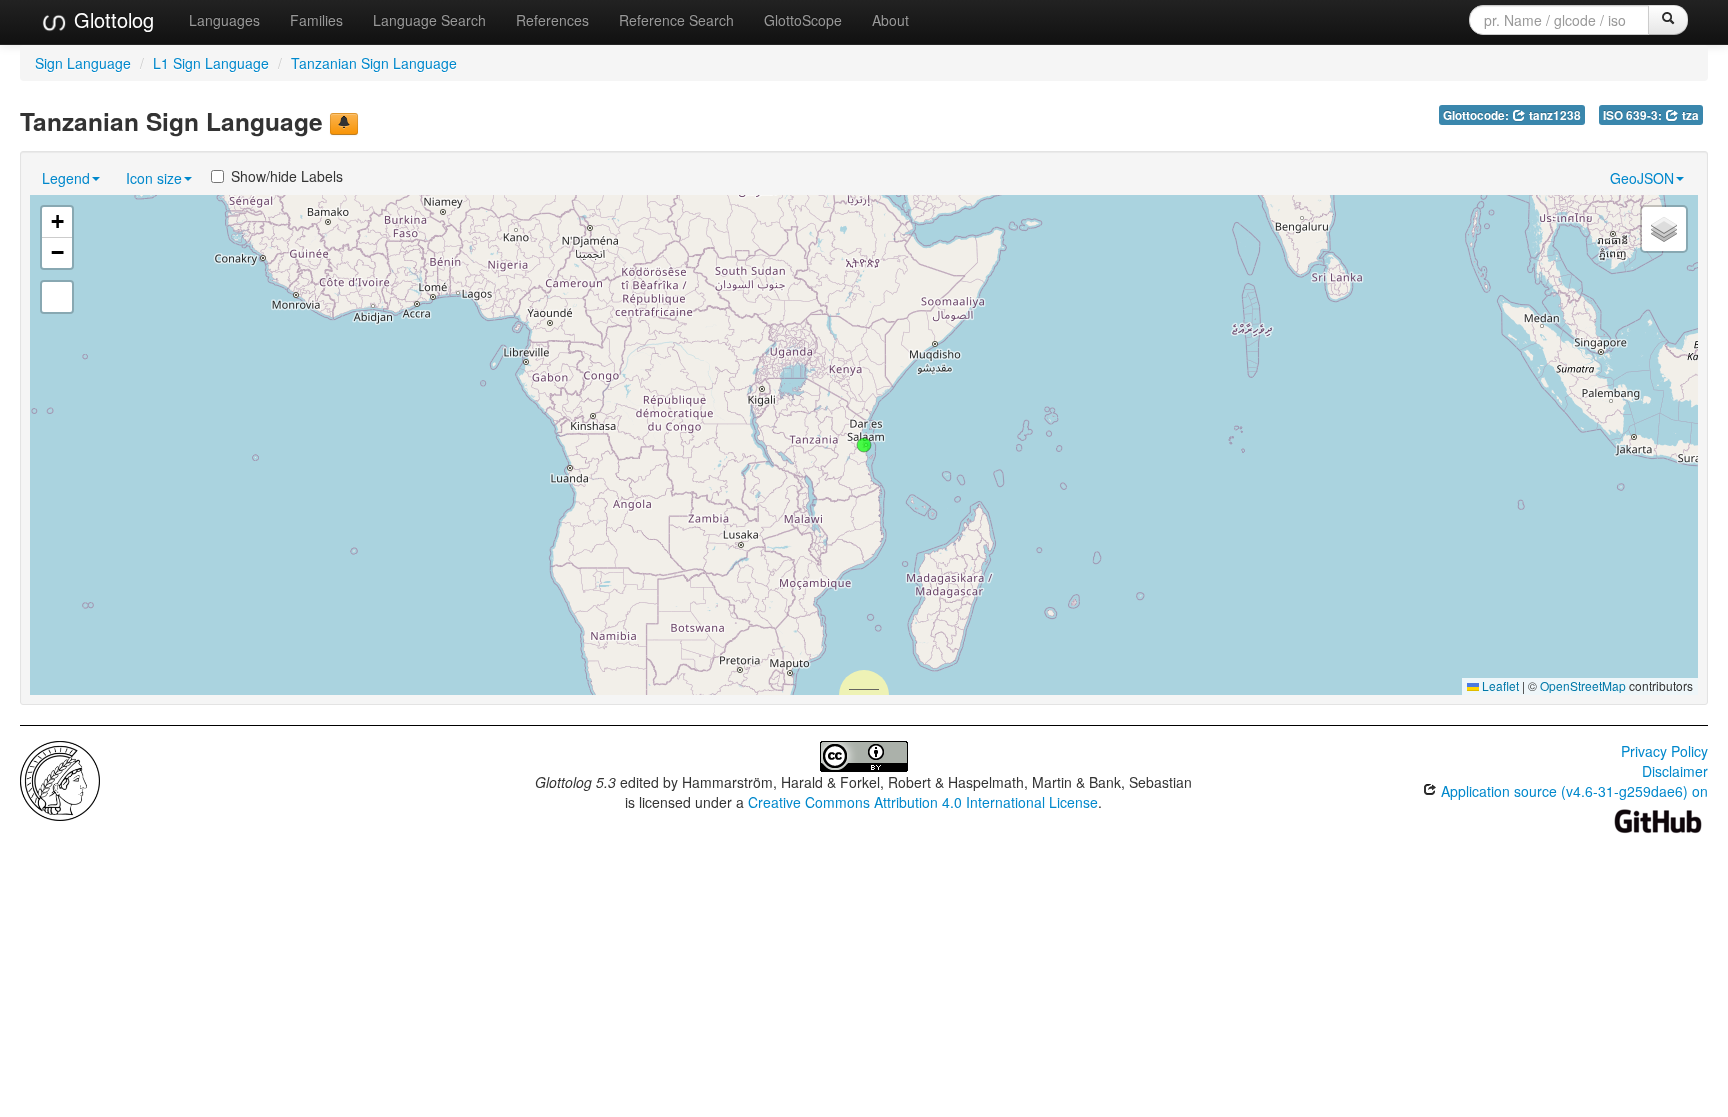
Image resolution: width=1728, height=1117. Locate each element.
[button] (864, 445)
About (890, 20)
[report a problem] (344, 124)
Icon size (154, 178)
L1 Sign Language (211, 63)
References (552, 20)
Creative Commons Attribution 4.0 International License (923, 802)
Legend (66, 178)
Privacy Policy (1664, 751)
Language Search (429, 20)
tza (1689, 115)
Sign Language (83, 63)
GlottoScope (803, 20)
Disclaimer (1675, 771)
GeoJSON (1642, 178)
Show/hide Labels (287, 176)
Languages (224, 20)
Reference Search (676, 20)
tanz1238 (1553, 115)
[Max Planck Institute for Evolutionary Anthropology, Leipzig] (60, 779)
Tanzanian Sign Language (374, 63)
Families (316, 20)
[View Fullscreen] (57, 297)
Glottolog (111, 19)
